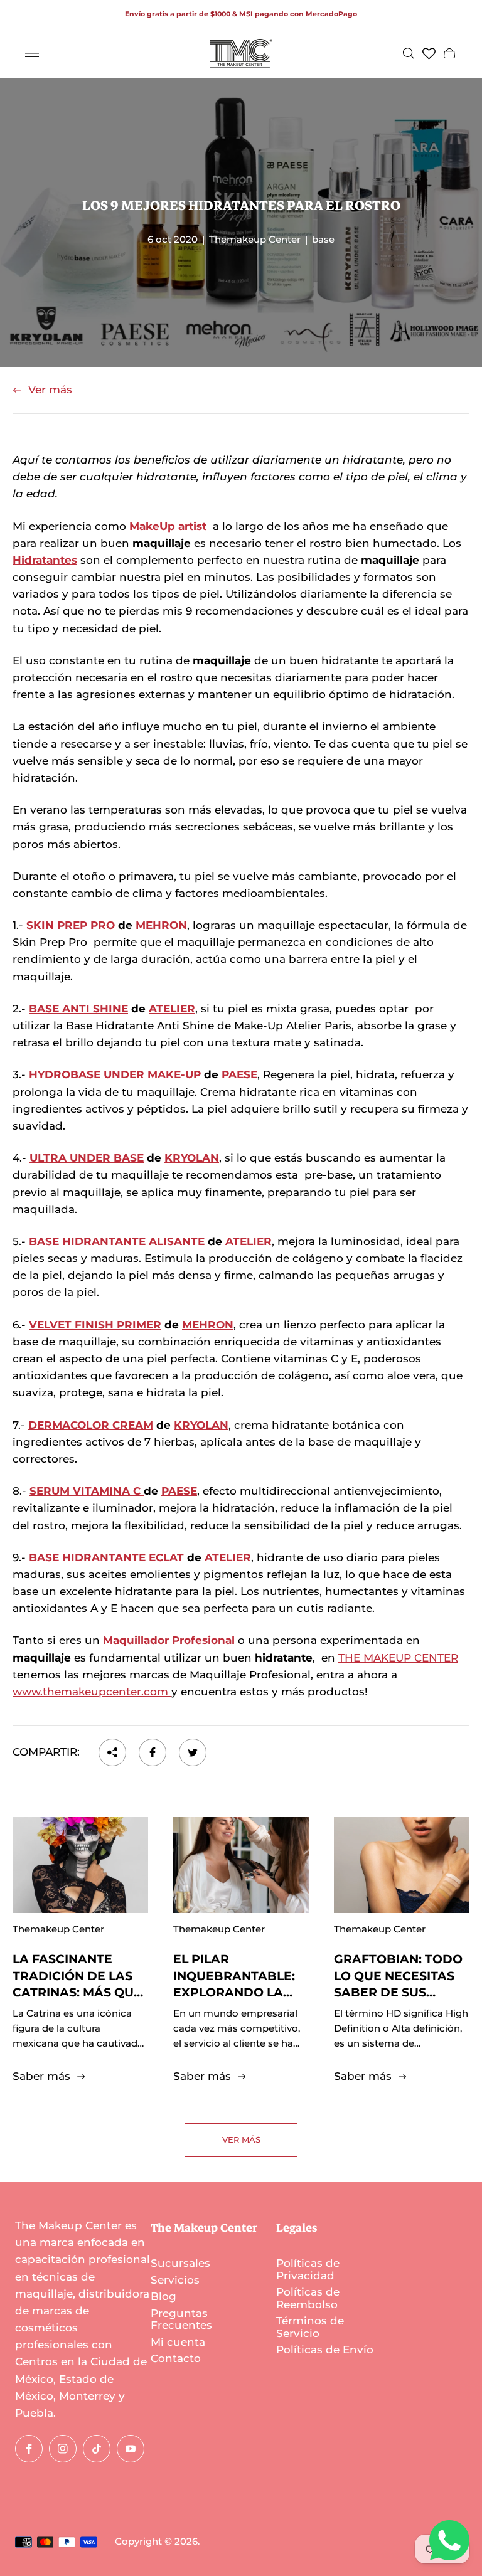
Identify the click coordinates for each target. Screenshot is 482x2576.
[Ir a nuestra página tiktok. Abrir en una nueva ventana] (97, 2449)
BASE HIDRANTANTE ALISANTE (117, 1241)
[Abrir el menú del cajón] (32, 53)
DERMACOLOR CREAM (91, 1425)
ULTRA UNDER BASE (87, 1158)
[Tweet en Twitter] (193, 1752)
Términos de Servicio (310, 2327)
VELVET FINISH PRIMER (95, 1325)
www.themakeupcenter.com (92, 1692)
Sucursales (180, 2263)
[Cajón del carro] (449, 53)
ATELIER (172, 1009)
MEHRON (161, 925)
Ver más (50, 390)
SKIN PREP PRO (71, 925)
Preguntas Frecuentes (181, 2319)
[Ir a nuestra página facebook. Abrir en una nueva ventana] (29, 2449)
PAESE (239, 1074)
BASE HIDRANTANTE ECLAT (106, 1557)
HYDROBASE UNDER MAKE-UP (115, 1074)
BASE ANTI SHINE (78, 1009)
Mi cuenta (178, 2342)
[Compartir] (112, 1752)
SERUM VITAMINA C (87, 1491)
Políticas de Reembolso (308, 2298)
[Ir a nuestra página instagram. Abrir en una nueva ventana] (63, 2449)
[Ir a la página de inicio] (241, 54)
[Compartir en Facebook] (153, 1752)
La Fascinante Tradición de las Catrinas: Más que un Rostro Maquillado (77, 1992)
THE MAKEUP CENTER (398, 1658)
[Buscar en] (409, 53)
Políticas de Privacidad (308, 2269)
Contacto (176, 2358)
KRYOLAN (192, 1158)
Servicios (175, 2280)
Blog (163, 2296)
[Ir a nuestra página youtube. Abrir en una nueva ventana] (131, 2449)
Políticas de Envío (325, 2350)
